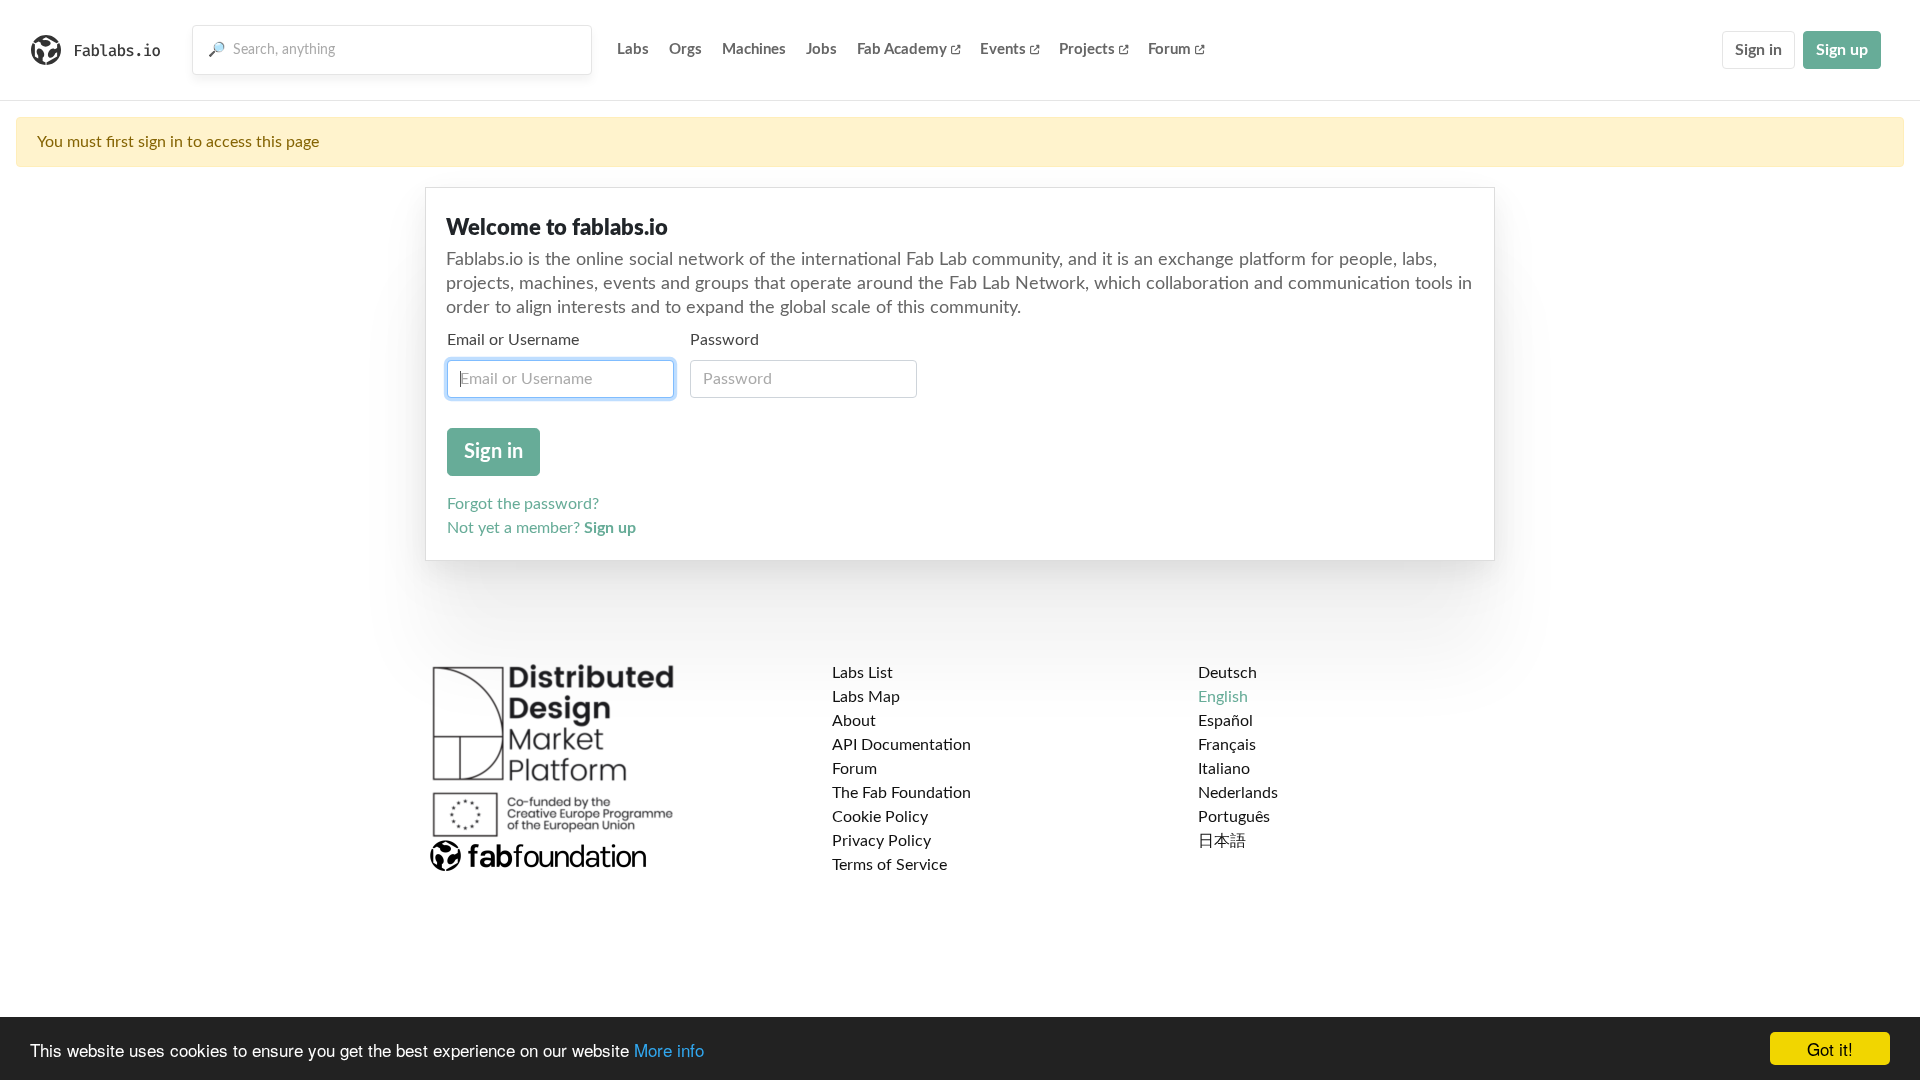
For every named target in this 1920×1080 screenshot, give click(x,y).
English (1223, 697)
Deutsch (1227, 673)
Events (1003, 49)
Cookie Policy (880, 817)
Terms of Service (889, 865)
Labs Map (866, 697)
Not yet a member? (541, 528)
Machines (754, 49)
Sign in (1758, 50)
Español (1225, 721)
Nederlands (1238, 793)
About (854, 721)
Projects (1087, 49)
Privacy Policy (881, 841)
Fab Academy (902, 49)
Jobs (821, 49)
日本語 (1222, 841)
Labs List (862, 673)
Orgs (685, 49)
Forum (1169, 49)
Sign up (1842, 50)
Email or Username (513, 340)
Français (1227, 745)
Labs (633, 49)
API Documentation (901, 745)
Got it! (1830, 1048)
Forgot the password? (523, 504)
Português (1234, 817)
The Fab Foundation (901, 793)
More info (669, 1049)
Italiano (1224, 769)
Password (724, 340)
